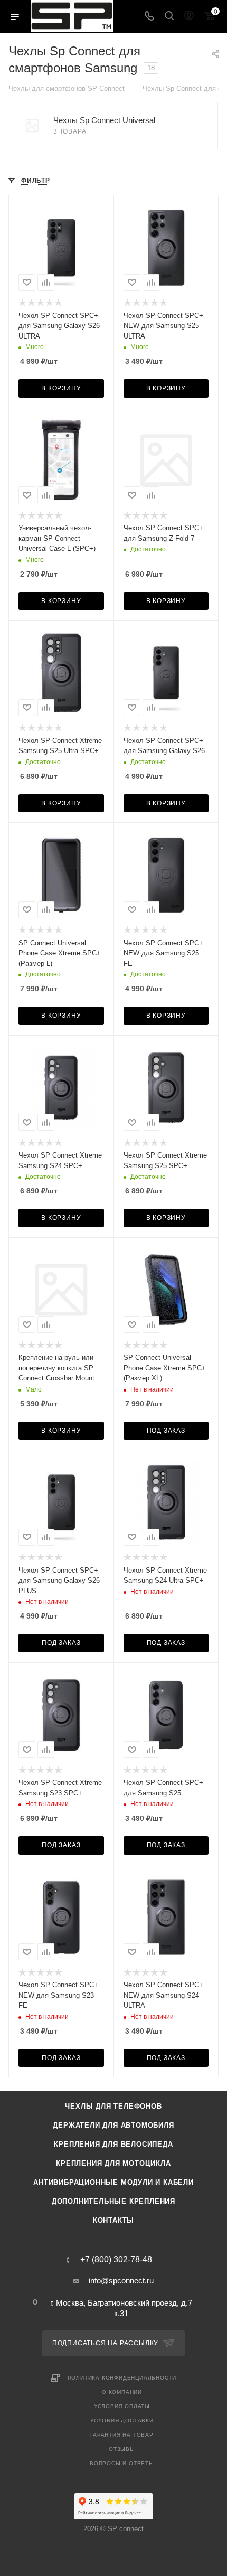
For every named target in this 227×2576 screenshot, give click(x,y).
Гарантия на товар (122, 2435)
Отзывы (122, 2449)
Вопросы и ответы (122, 2463)
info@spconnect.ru (121, 2281)
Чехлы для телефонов (113, 2106)
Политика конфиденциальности (122, 2378)
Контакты (113, 2220)
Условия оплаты (122, 2406)
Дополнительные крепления (113, 2201)
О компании (122, 2392)
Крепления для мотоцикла (113, 2163)
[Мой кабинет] (189, 17)
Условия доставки (122, 2420)
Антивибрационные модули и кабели (113, 2182)
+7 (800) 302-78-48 (116, 2260)
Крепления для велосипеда (113, 2144)
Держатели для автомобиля (113, 2125)
